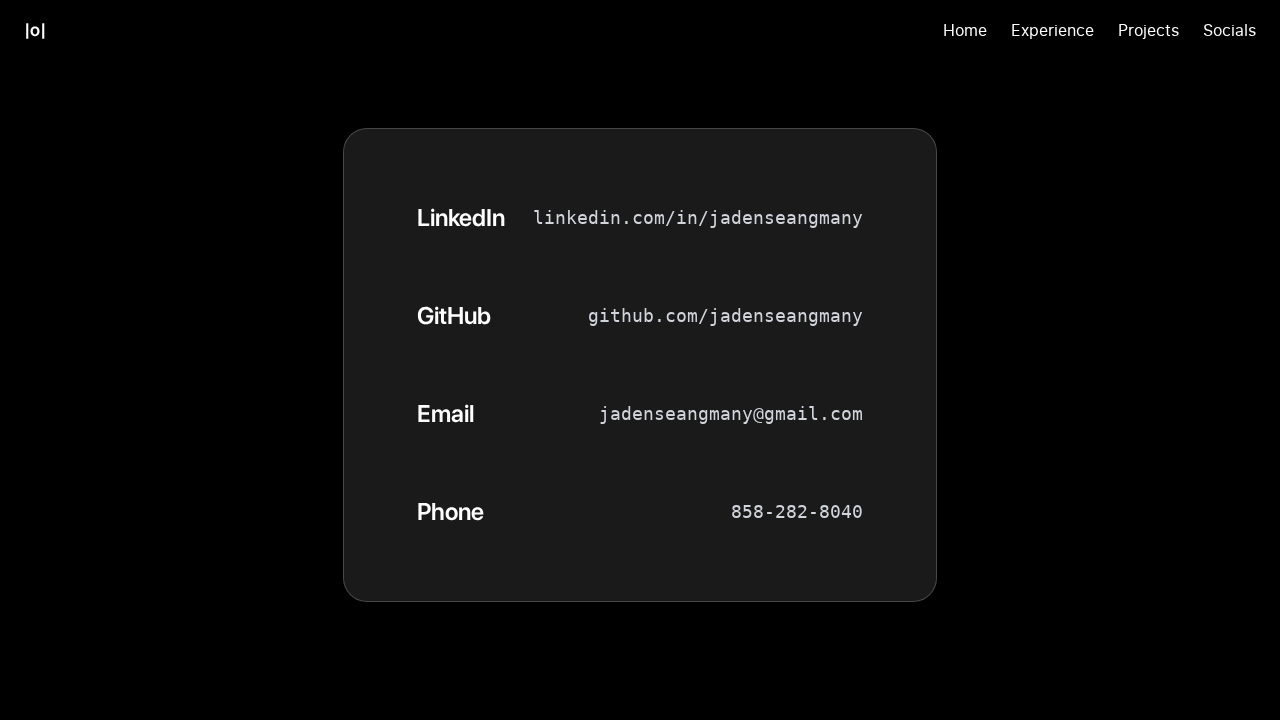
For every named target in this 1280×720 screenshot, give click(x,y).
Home (965, 30)
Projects (1148, 30)
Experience (1052, 30)
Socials (1229, 30)
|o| (35, 29)
